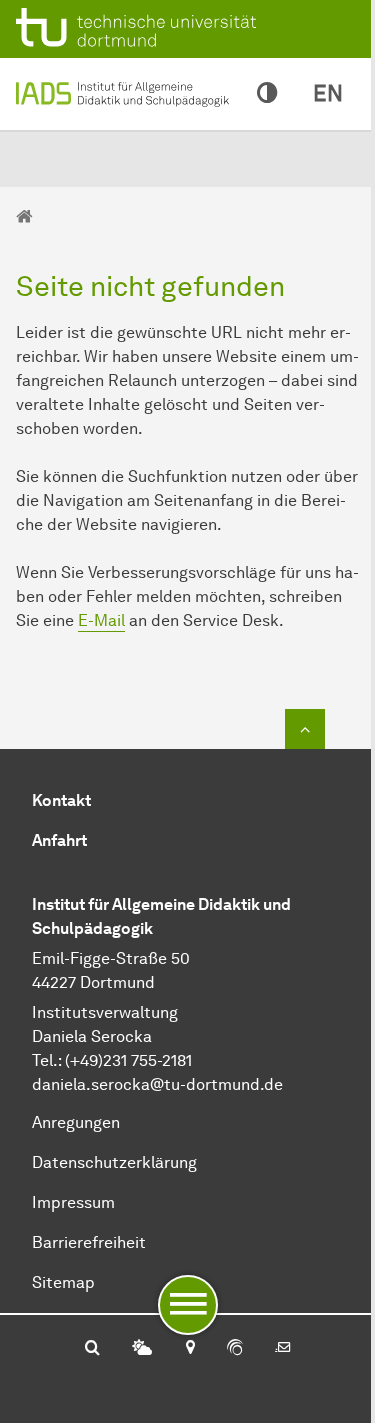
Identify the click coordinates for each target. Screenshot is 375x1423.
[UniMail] (283, 1349)
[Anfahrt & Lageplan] (189, 1349)
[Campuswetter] (142, 1349)
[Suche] (92, 1349)
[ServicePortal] (235, 1349)
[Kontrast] (267, 94)
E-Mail (101, 620)
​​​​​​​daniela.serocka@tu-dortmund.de (157, 1084)
